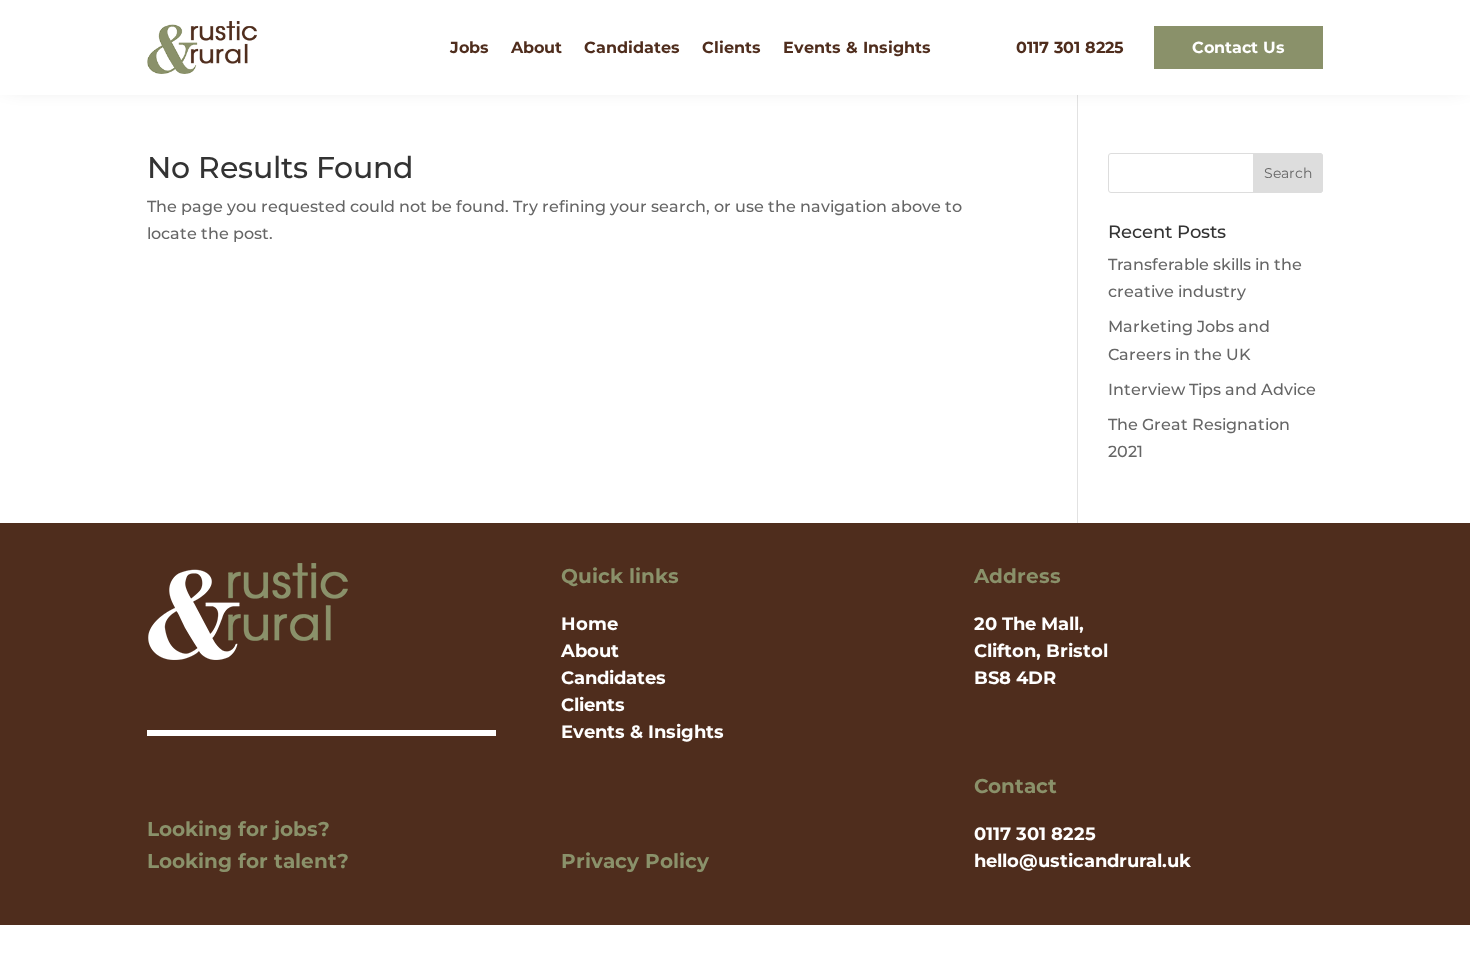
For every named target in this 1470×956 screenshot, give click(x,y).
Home (589, 624)
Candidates (632, 47)
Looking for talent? (248, 861)
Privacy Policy (635, 861)
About (536, 47)
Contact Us (1238, 47)
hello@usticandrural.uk (1082, 861)
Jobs (469, 47)
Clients (731, 47)
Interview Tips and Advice (1212, 389)
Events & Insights (857, 47)
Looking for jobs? (238, 829)
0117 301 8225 (1070, 47)
